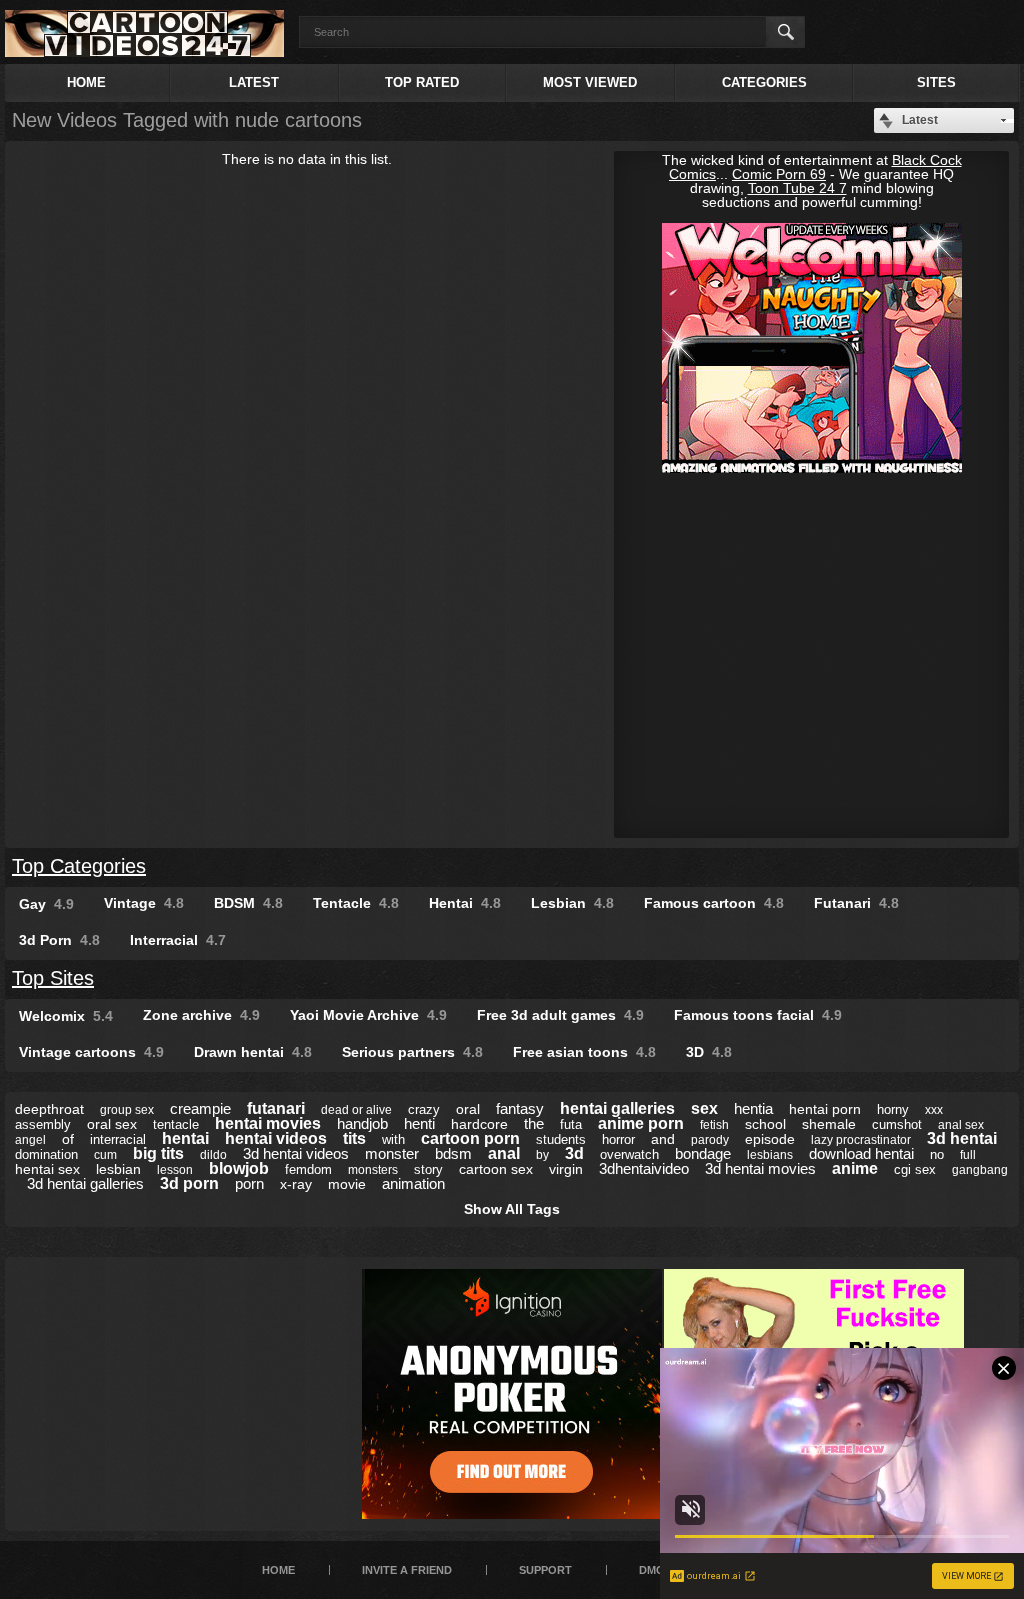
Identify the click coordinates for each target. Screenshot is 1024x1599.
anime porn (641, 1123)
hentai (185, 1138)
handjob (362, 1123)
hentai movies (268, 1123)
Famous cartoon (714, 903)
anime (855, 1168)
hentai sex (47, 1169)
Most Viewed (590, 82)
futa (571, 1124)
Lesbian (572, 903)
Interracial (178, 940)
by (542, 1155)
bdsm (453, 1153)
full (968, 1155)
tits (354, 1138)
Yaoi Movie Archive (368, 1015)
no (937, 1154)
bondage (703, 1153)
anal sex (961, 1125)
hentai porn (825, 1109)
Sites (936, 82)
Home (86, 82)
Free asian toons (584, 1052)
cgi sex (915, 1169)
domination (46, 1154)
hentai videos (276, 1138)
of (68, 1139)
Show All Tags (512, 1209)
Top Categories (79, 866)
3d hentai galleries (85, 1183)
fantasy (520, 1108)
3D (709, 1052)
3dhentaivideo (644, 1168)
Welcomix (66, 1016)
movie (347, 1184)
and (663, 1139)
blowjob (239, 1168)
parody (710, 1140)
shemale (829, 1124)
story (428, 1169)
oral (468, 1109)
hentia (753, 1108)
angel (30, 1140)
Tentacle (356, 903)
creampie (200, 1108)
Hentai (465, 903)
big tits (158, 1153)
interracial (118, 1139)
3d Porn (59, 940)
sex (704, 1108)
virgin (566, 1169)
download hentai (861, 1153)
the (534, 1123)
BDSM (248, 903)
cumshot (897, 1124)
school (765, 1124)
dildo (213, 1155)
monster (392, 1153)
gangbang (980, 1170)
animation (413, 1183)
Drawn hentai (253, 1052)
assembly (43, 1124)
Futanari (856, 903)
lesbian (118, 1169)
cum (105, 1155)
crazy (424, 1109)
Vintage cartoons (91, 1052)
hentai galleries (617, 1108)
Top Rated (422, 82)
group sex (127, 1110)
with (393, 1139)
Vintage (144, 903)
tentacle (176, 1124)
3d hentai (962, 1138)
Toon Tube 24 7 (797, 188)
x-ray (296, 1184)
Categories (764, 82)
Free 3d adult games (560, 1015)
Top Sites (53, 978)
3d (574, 1153)
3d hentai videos (296, 1153)
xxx (934, 1110)
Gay (46, 904)
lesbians (770, 1155)
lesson (175, 1170)
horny (893, 1109)
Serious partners (412, 1052)
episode (770, 1139)
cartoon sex (496, 1169)
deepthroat (49, 1109)
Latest (254, 82)
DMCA (655, 1570)
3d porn (189, 1183)
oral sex (112, 1124)
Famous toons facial (758, 1015)
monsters (373, 1170)
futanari (276, 1108)
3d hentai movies (760, 1168)
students (561, 1139)
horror (618, 1139)
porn (249, 1183)
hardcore (479, 1124)
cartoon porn (470, 1138)
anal (504, 1153)
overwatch (629, 1154)
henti (419, 1123)
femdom (308, 1169)
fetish (714, 1125)
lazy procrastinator (861, 1140)
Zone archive (201, 1015)
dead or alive (356, 1110)
